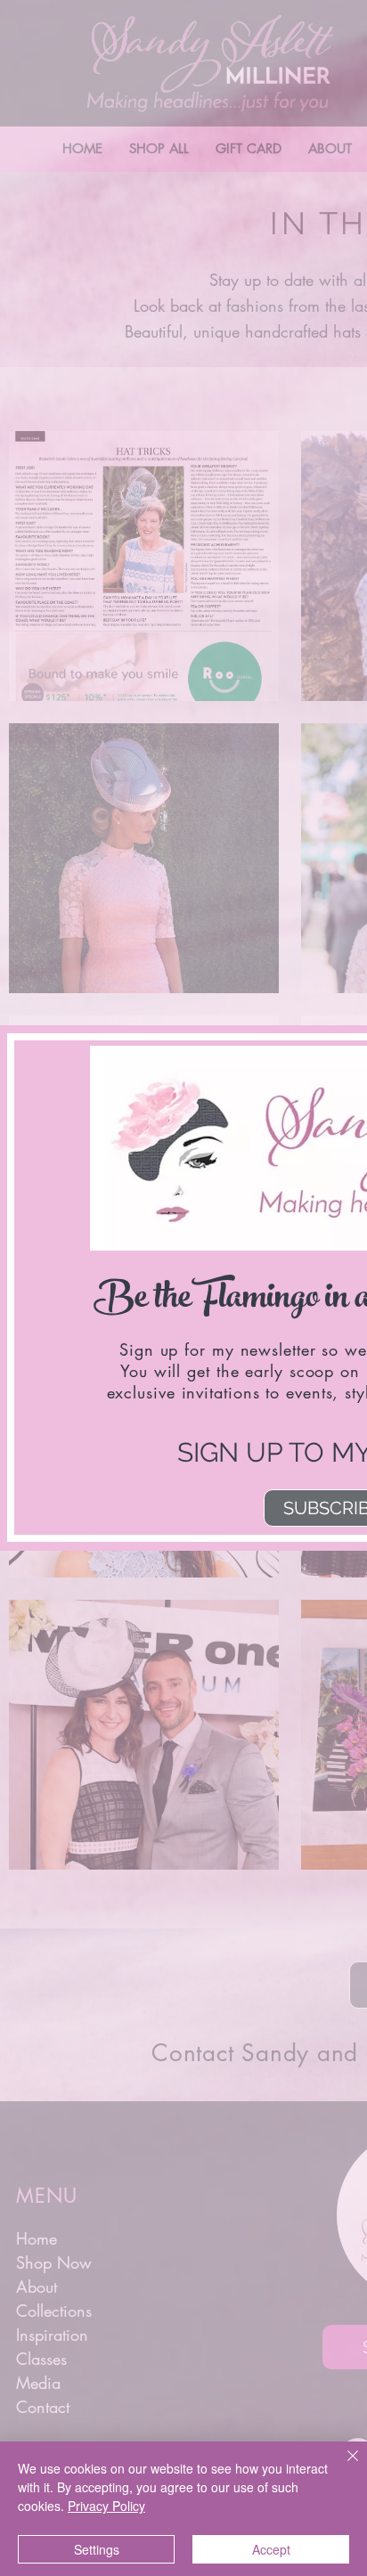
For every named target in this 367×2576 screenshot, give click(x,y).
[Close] (342, 2466)
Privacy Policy (106, 2506)
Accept (271, 2549)
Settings (97, 2549)
